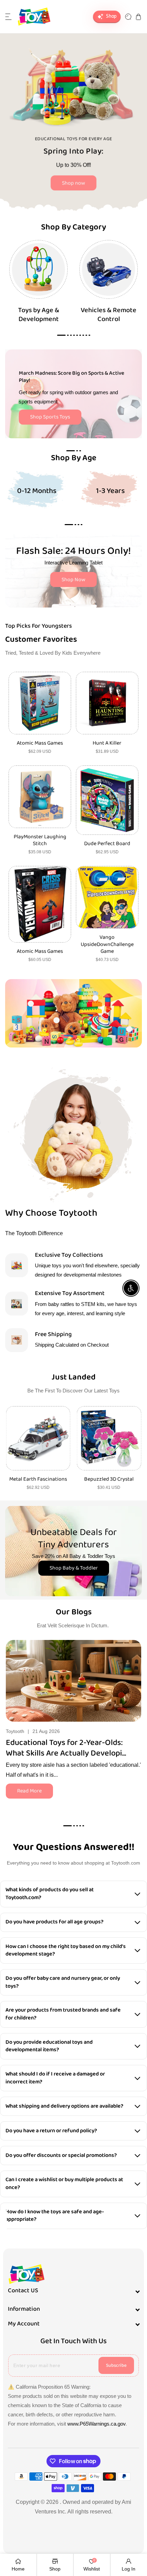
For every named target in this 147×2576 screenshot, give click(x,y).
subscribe (116, 2365)
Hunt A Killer (107, 743)
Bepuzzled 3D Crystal (109, 1479)
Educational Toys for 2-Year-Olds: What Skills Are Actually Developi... (66, 1748)
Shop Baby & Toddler (74, 1568)
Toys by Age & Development (39, 315)
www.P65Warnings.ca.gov (96, 2424)
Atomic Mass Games (40, 743)
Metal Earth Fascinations (38, 1479)
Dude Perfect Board (107, 844)
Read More (29, 1791)
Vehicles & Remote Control (109, 315)
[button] (9, 17)
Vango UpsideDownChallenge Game (107, 945)
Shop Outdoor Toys (90, 182)
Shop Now (73, 580)
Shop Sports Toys (50, 417)
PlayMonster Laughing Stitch (40, 841)
